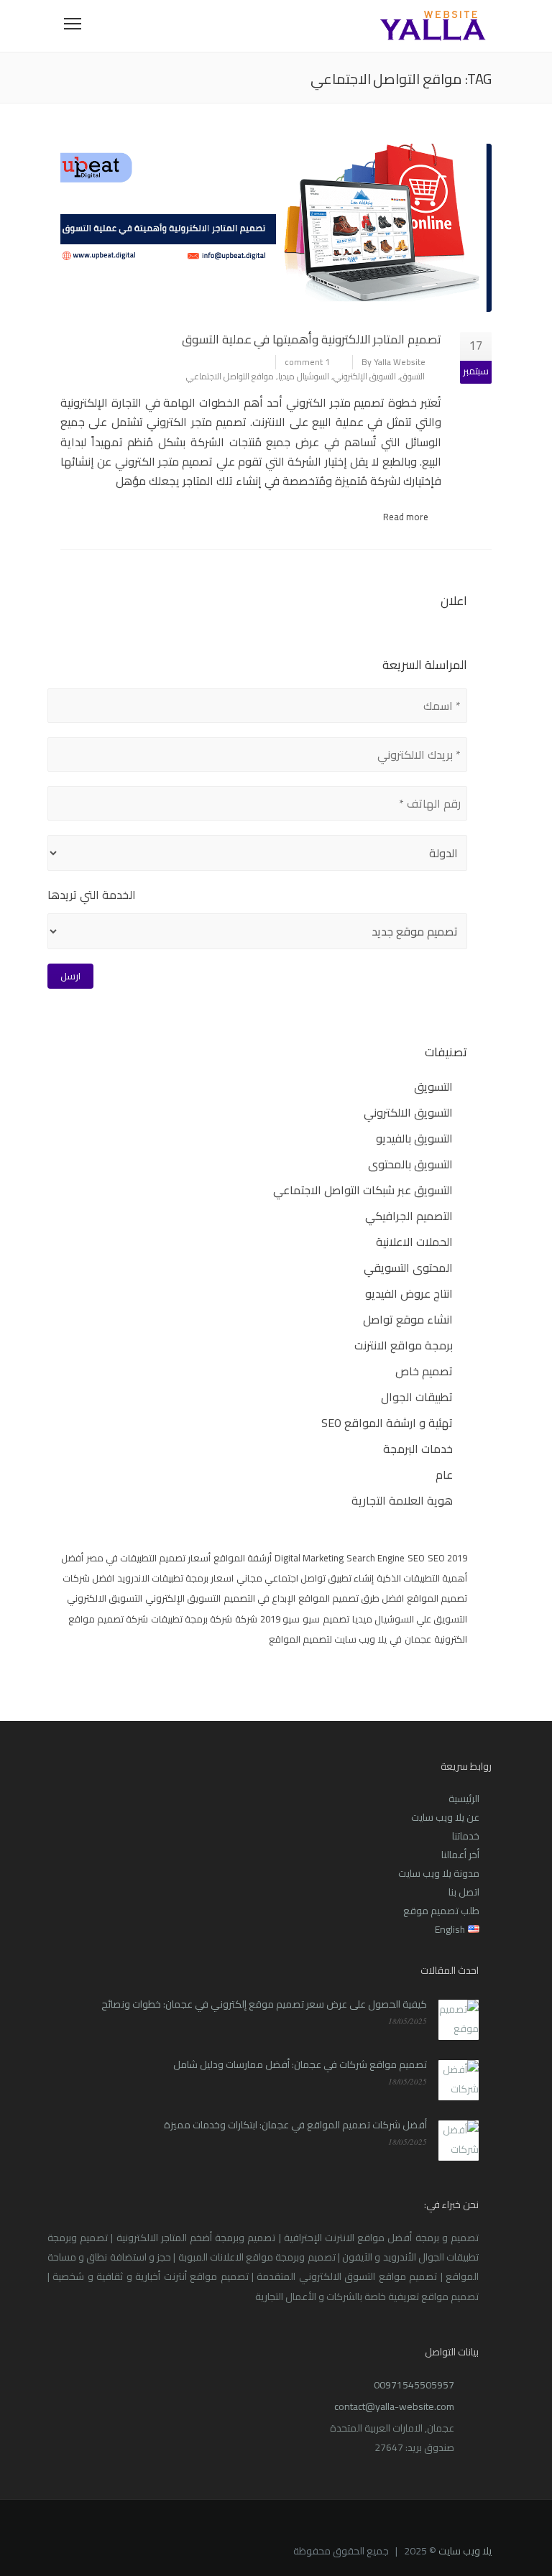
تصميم (336, 1619)
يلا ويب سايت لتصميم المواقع (328, 1639)
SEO (416, 1558)
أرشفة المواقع (243, 1558)
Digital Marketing (309, 1558)
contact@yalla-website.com (394, 2406)
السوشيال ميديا (304, 376)
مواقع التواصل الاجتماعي (230, 376)
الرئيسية (464, 1799)
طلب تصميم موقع (441, 1911)
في (396, 1639)
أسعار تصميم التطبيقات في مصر (148, 1558)
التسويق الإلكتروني (365, 376)
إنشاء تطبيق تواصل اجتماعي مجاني (305, 1578)
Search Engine (376, 1558)
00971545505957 (414, 2385)
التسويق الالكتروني (105, 1598)
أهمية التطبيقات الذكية (422, 1578)
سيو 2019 (280, 1619)
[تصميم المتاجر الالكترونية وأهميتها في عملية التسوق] (276, 228)
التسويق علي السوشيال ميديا (410, 1619)
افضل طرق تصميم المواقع (351, 1598)
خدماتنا (466, 1836)
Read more (406, 517)
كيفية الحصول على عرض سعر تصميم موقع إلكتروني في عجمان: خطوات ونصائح (264, 2004)
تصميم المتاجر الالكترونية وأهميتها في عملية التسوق (312, 339)
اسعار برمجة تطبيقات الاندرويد (175, 1578)
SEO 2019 (447, 1558)
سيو (311, 1619)
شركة (246, 1619)
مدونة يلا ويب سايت (439, 1873)
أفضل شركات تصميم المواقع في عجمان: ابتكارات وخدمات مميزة (295, 2125)
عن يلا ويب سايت (445, 1817)
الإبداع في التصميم (259, 1598)
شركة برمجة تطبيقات (192, 1619)
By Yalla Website (394, 362)
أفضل (72, 1558)
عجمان (418, 1639)
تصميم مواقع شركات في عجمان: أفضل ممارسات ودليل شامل (300, 2064)
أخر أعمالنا (460, 1855)
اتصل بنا (464, 1892)
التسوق (413, 376)
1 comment (307, 362)
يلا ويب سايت (465, 2551)
